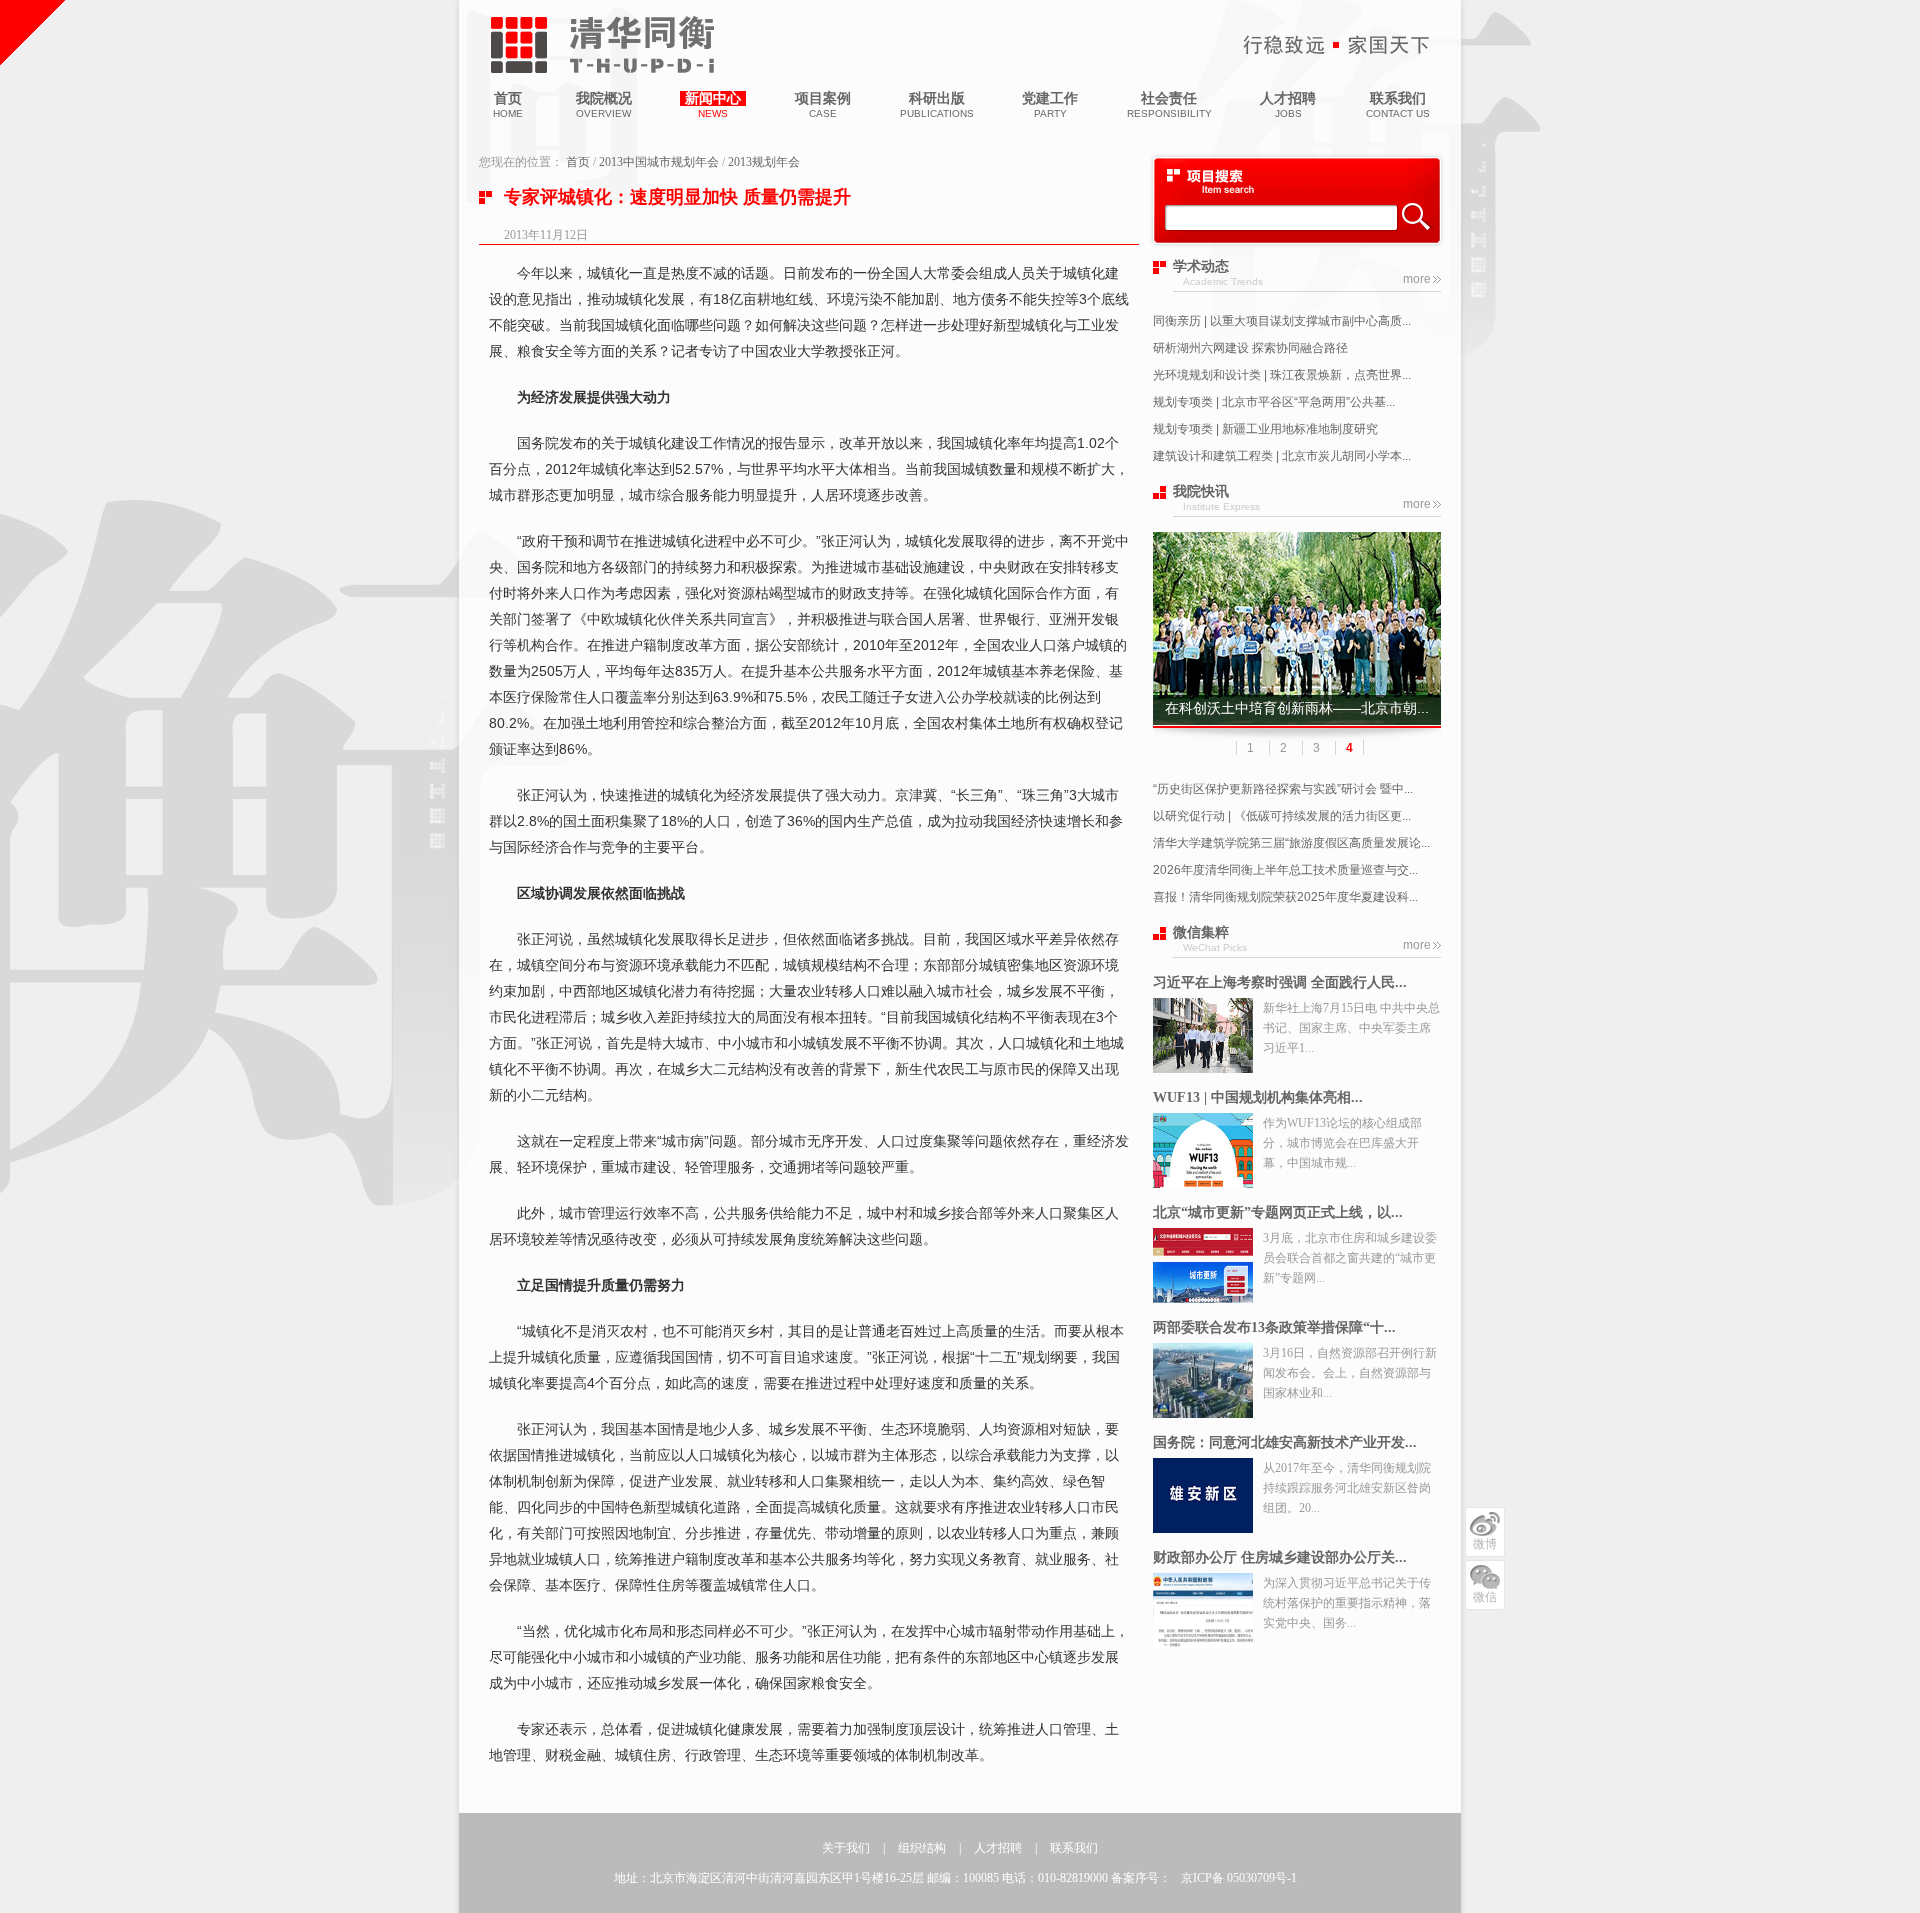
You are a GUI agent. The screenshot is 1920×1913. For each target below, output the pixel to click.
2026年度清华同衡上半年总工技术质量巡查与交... (1285, 870)
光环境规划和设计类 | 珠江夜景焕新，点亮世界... (1282, 375)
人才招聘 (998, 1848)
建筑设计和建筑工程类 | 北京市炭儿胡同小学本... (1282, 456)
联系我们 (1074, 1848)
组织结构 (922, 1848)
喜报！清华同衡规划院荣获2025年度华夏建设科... (1285, 897)
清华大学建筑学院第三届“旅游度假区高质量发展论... (1291, 843)
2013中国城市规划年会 (659, 162)
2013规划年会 (764, 162)
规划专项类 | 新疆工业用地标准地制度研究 (1265, 429)
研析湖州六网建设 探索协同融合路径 (1250, 348)
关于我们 (846, 1848)
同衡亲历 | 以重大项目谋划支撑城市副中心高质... (1282, 321)
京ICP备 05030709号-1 (1239, 1878)
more (1417, 279)
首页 (578, 162)
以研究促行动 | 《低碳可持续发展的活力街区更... (1282, 816)
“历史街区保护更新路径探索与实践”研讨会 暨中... (1283, 789)
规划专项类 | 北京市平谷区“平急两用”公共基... (1274, 402)
